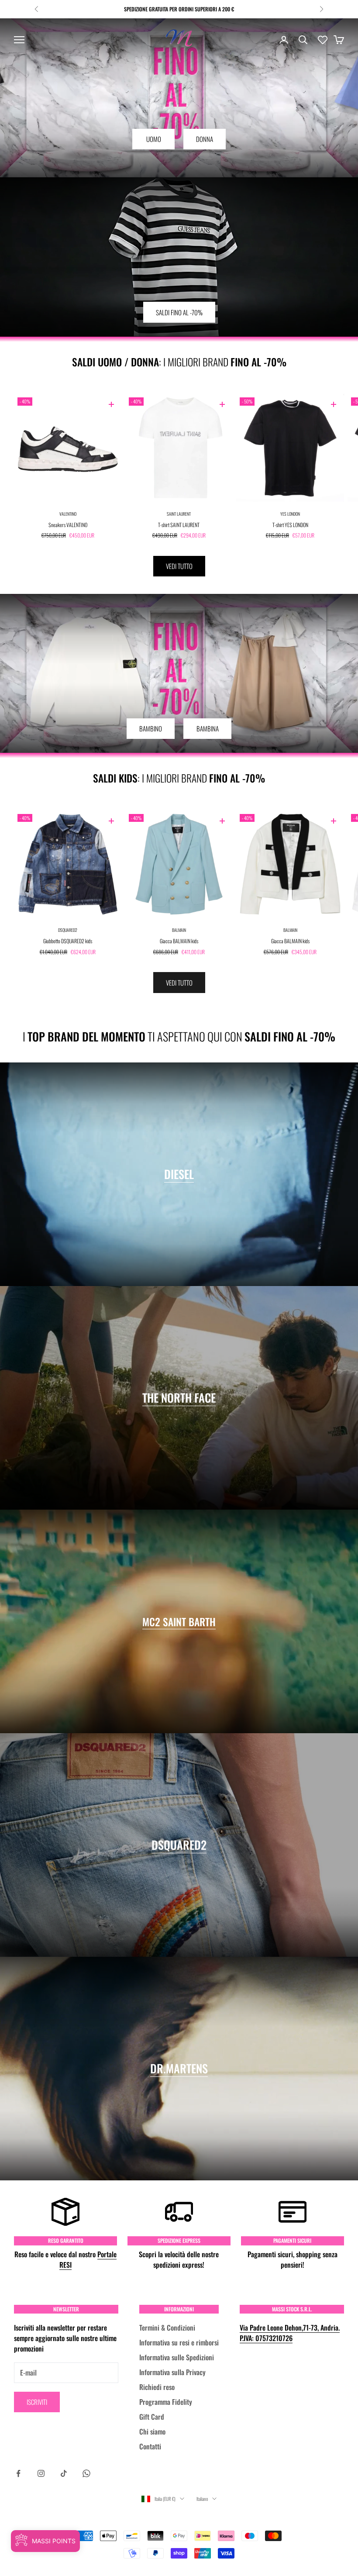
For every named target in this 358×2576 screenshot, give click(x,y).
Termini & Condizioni (167, 2328)
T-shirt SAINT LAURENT (179, 525)
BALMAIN (179, 930)
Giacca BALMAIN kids (179, 941)
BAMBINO (151, 728)
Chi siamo (152, 2431)
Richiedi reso (157, 2387)
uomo (154, 139)
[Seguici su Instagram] (41, 2473)
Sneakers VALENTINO (68, 525)
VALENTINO (68, 514)
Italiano (202, 2499)
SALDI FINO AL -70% (179, 312)
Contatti (150, 2446)
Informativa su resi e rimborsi (179, 2342)
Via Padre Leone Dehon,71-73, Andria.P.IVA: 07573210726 (290, 2333)
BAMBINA (208, 728)
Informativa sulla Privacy (172, 2372)
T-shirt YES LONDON (290, 525)
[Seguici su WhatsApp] (86, 2473)
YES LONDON (290, 514)
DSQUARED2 (68, 930)
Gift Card (152, 2417)
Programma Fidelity (166, 2402)
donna (205, 139)
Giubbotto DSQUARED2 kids (68, 941)
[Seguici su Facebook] (18, 2473)
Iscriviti (37, 2402)
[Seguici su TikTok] (64, 2473)
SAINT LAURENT (179, 514)
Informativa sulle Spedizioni (177, 2357)
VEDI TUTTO (179, 566)
